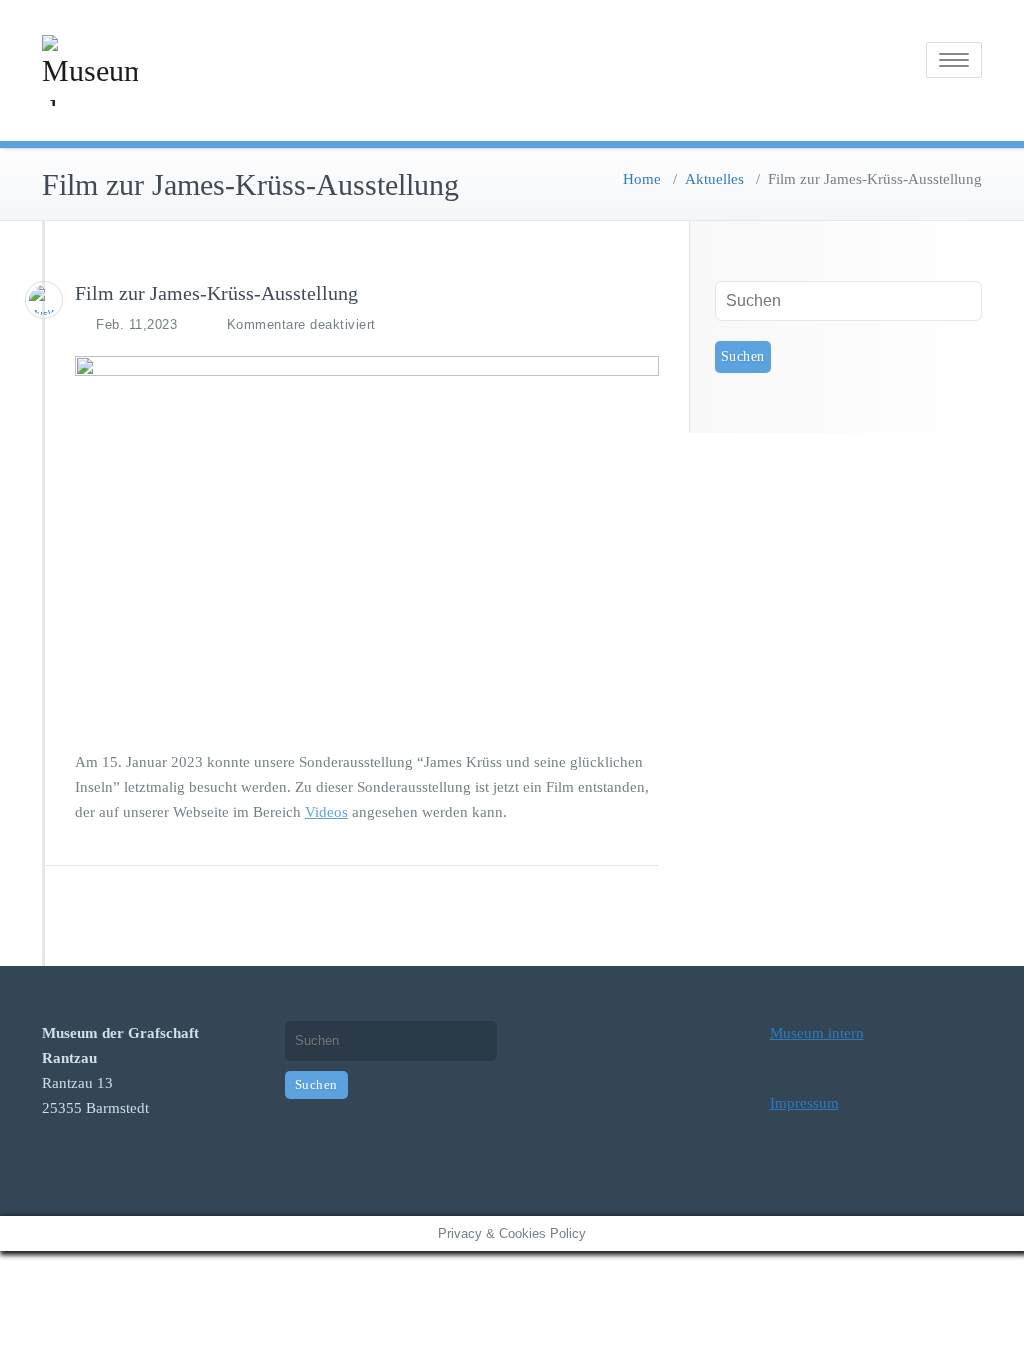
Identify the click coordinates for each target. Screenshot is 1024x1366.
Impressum (804, 1103)
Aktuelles (714, 179)
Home (642, 179)
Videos (326, 812)
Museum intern (817, 1033)
